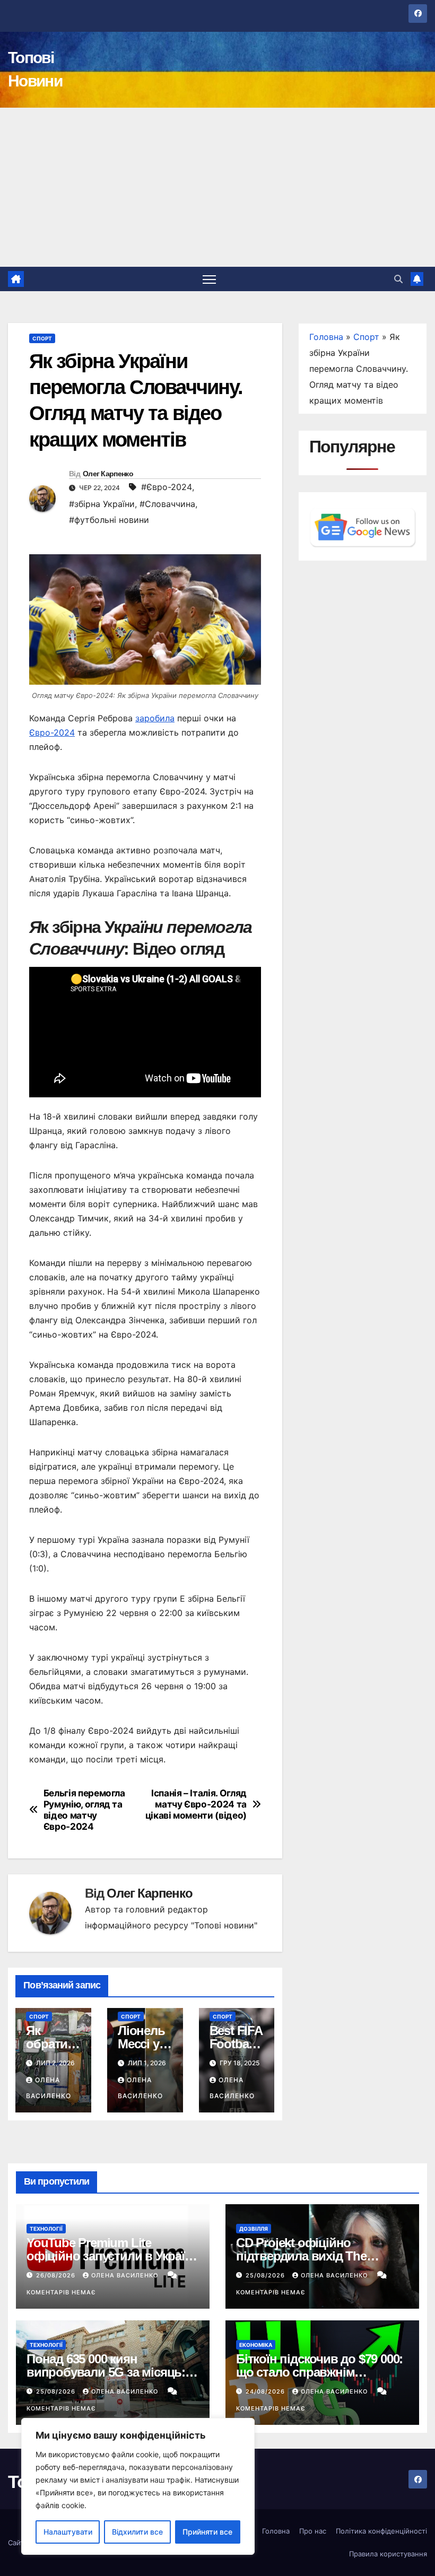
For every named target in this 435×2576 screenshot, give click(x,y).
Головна (326, 337)
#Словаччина (167, 504)
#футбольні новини (109, 520)
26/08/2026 (57, 2275)
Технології (46, 2229)
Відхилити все (137, 2532)
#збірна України (102, 504)
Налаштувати (68, 2532)
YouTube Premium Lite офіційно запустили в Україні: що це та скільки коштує (112, 2256)
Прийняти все (207, 2532)
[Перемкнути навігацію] (209, 279)
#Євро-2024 (167, 487)
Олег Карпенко (108, 474)
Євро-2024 (52, 732)
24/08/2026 (266, 2391)
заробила (155, 718)
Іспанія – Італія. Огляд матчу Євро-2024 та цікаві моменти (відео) (196, 1804)
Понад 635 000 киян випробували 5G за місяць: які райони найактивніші (106, 2372)
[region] (138, 2486)
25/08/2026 (266, 2275)
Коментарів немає (61, 2292)
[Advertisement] (217, 187)
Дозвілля (254, 2229)
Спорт (42, 338)
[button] (398, 279)
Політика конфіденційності (381, 2531)
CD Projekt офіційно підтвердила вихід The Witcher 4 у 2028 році (301, 2256)
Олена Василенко (126, 2275)
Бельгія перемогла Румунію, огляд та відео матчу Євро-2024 (84, 1810)
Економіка (256, 2345)
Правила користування (388, 2554)
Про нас (313, 2531)
